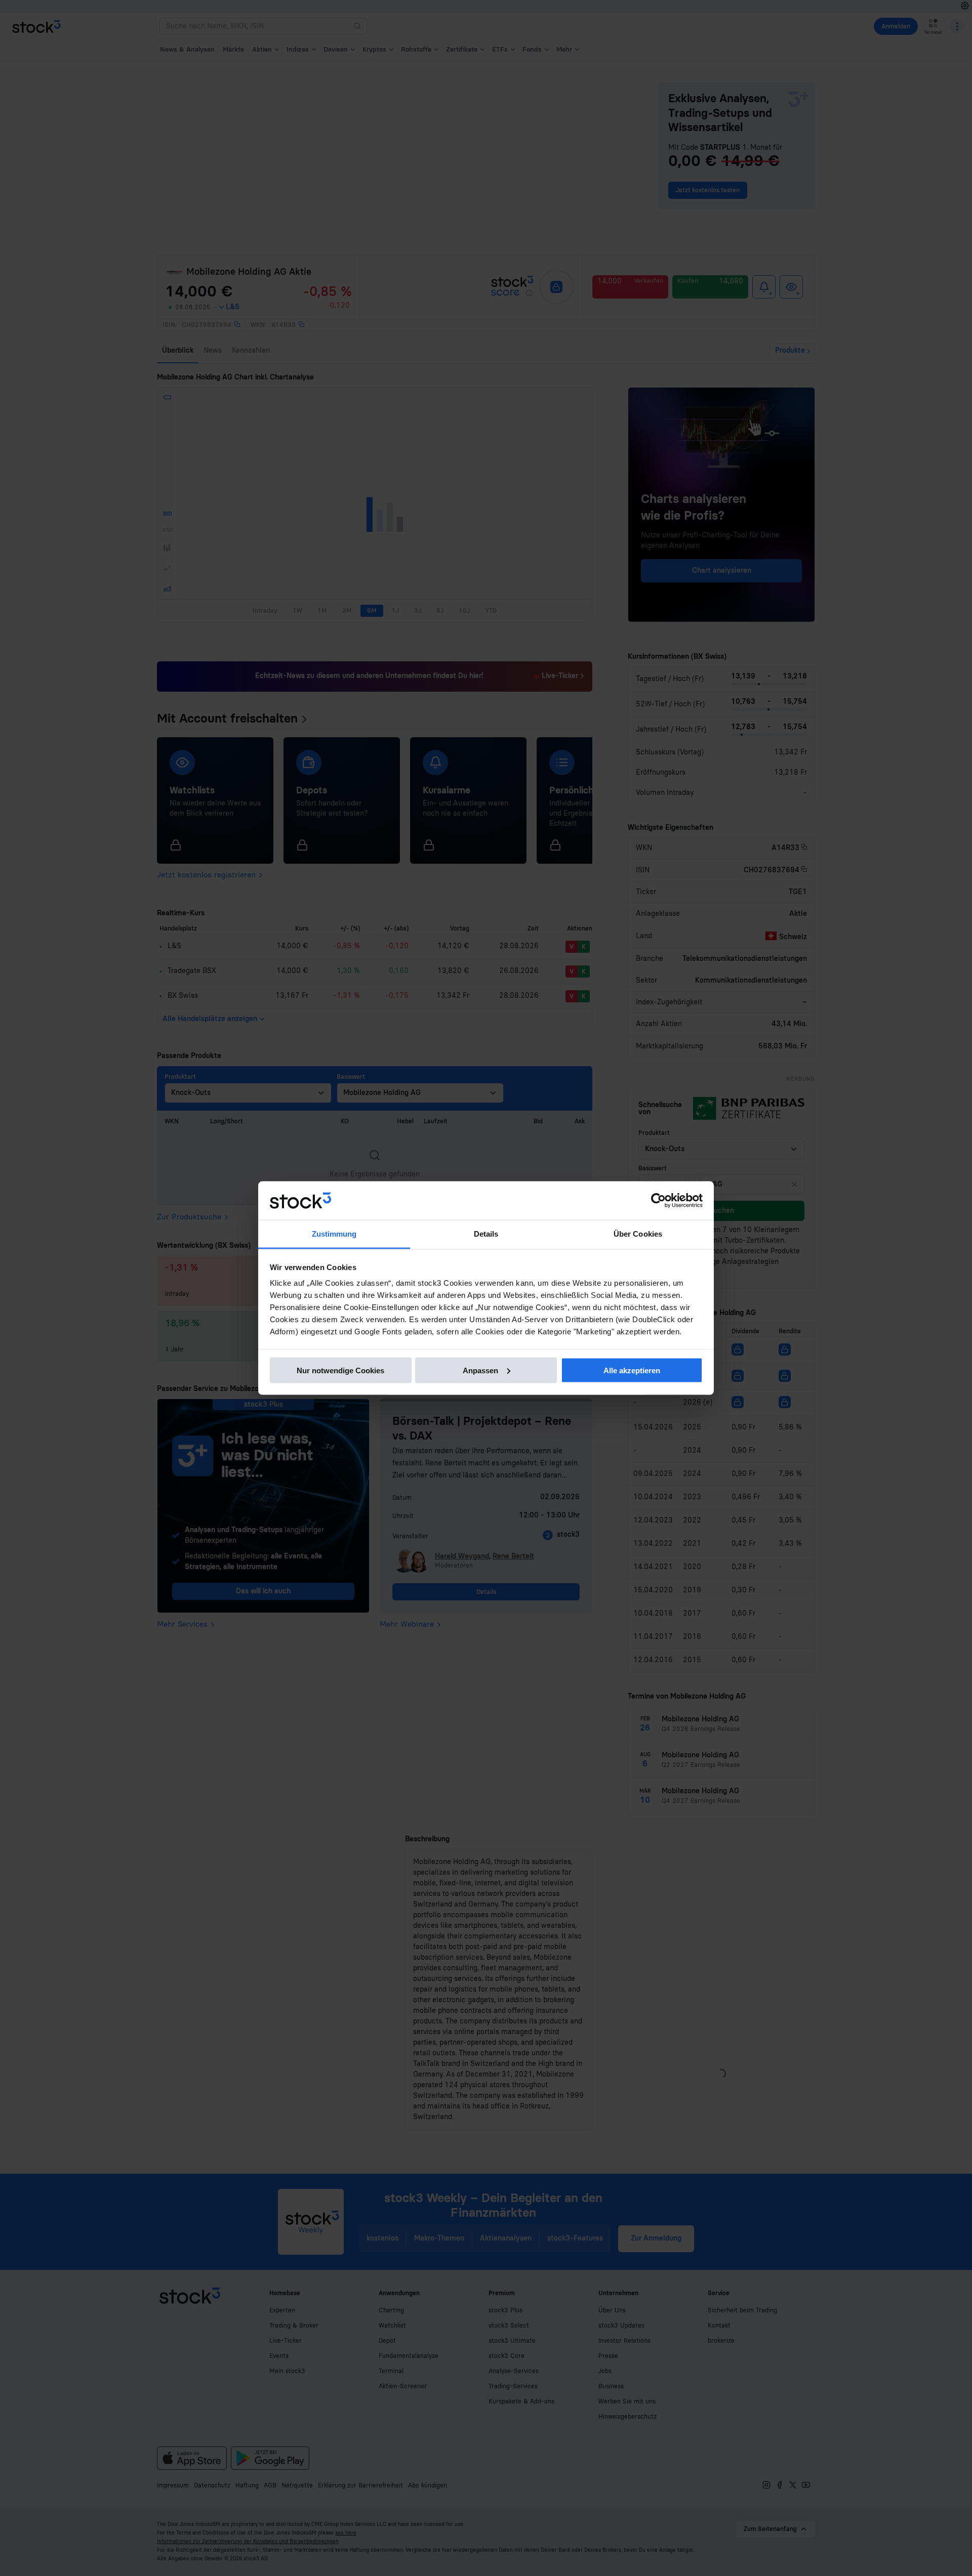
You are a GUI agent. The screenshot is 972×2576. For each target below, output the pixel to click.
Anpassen (480, 1370)
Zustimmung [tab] (334, 1234)
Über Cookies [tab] (638, 1234)
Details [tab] (486, 1234)
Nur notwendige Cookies (340, 1370)
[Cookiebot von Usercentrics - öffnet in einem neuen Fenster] (658, 1201)
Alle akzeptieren (632, 1370)
